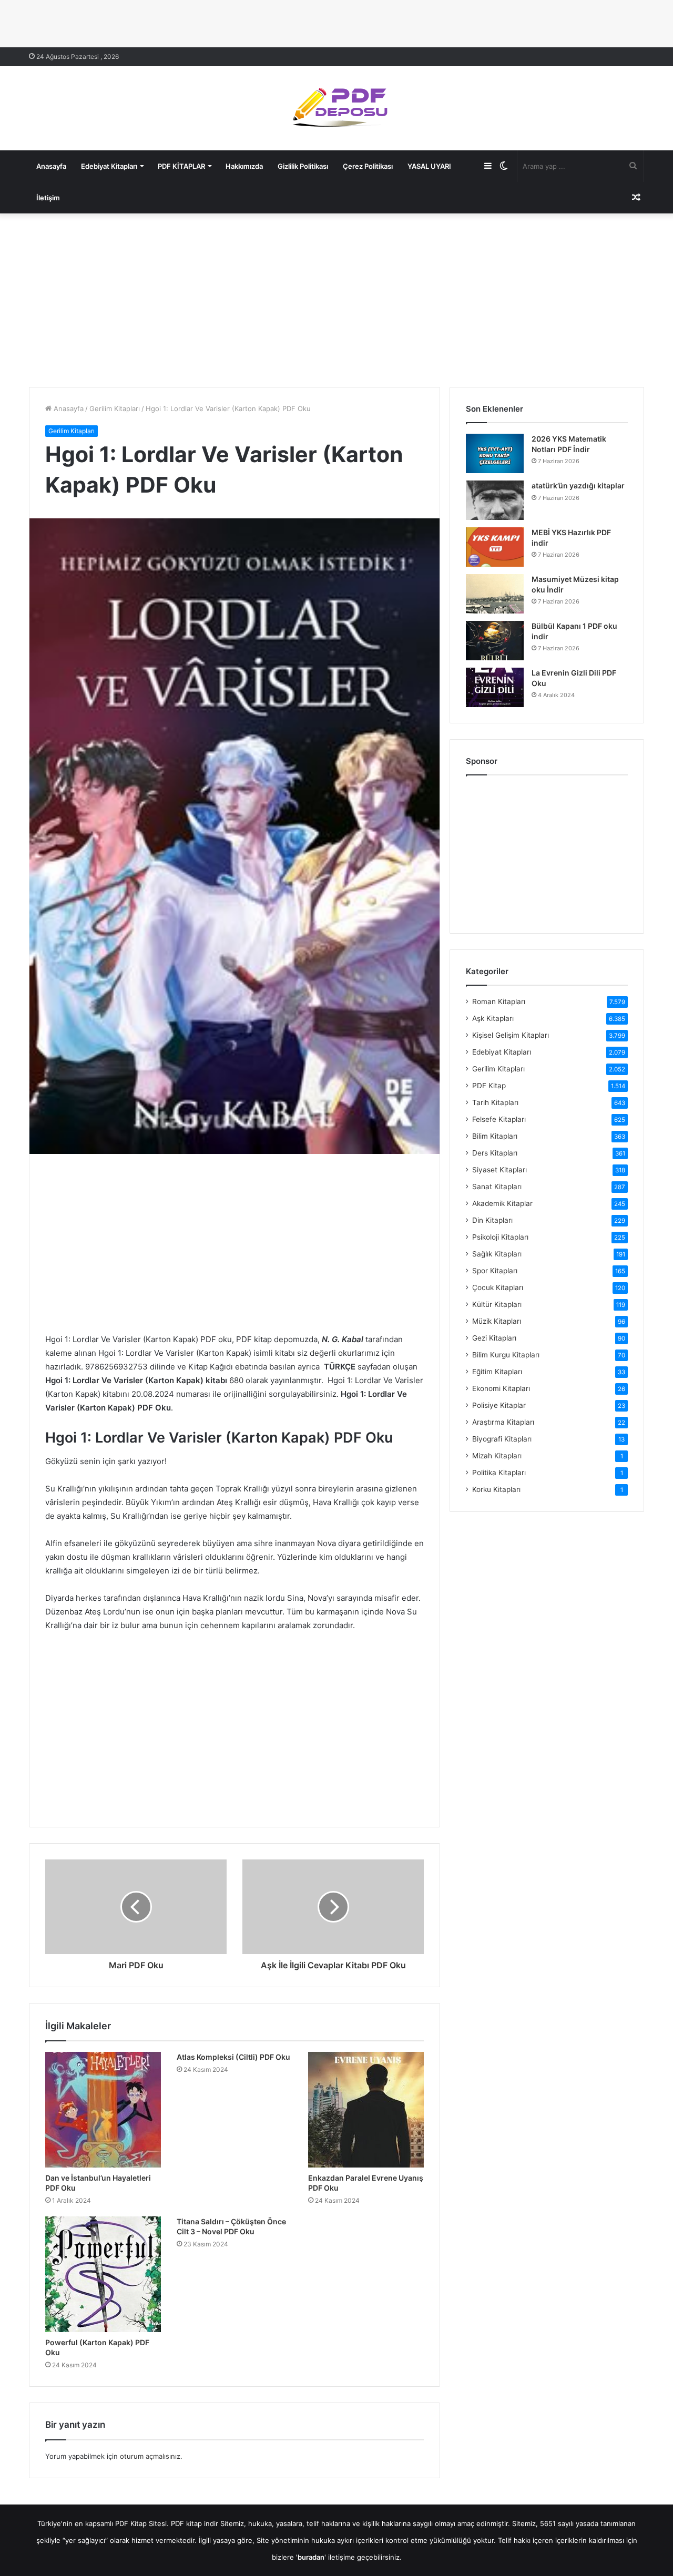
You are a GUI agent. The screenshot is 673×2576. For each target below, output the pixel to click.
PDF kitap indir (195, 2523)
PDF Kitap (489, 1086)
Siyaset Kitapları (499, 1170)
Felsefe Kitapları (499, 1119)
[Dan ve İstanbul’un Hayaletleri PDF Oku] (103, 2110)
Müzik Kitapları (497, 1321)
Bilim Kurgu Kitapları (506, 1355)
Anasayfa (51, 166)
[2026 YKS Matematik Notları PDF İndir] (495, 453)
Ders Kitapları (495, 1153)
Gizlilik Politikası (303, 166)
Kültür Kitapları (497, 1304)
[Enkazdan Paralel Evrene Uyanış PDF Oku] (366, 2110)
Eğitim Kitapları (497, 1372)
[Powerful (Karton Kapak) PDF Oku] (103, 2274)
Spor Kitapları (495, 1271)
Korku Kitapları (496, 1489)
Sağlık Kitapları (497, 1254)
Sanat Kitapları (497, 1187)
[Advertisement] (336, 298)
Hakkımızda (244, 166)
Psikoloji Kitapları (500, 1237)
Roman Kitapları (499, 1001)
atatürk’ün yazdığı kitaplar (578, 485)
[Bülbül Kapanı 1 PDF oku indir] (495, 641)
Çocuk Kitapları (498, 1287)
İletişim (48, 198)
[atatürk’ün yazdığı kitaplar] (495, 500)
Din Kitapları (492, 1220)
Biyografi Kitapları (502, 1439)
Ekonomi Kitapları (501, 1388)
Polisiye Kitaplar (499, 1405)
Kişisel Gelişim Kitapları (511, 1035)
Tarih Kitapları (495, 1102)
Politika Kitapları (499, 1473)
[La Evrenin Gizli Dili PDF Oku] (495, 687)
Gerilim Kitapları (115, 408)
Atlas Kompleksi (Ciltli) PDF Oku (233, 2057)
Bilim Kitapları (495, 1136)
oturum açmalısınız (150, 2456)
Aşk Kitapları (493, 1018)
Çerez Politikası (368, 166)
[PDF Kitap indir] (336, 108)
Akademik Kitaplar (502, 1203)
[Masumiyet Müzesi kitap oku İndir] (495, 594)
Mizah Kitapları (497, 1456)
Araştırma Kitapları (503, 1422)
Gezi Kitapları (494, 1338)
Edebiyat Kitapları (109, 166)
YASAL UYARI (429, 166)
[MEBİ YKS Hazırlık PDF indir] (495, 547)
